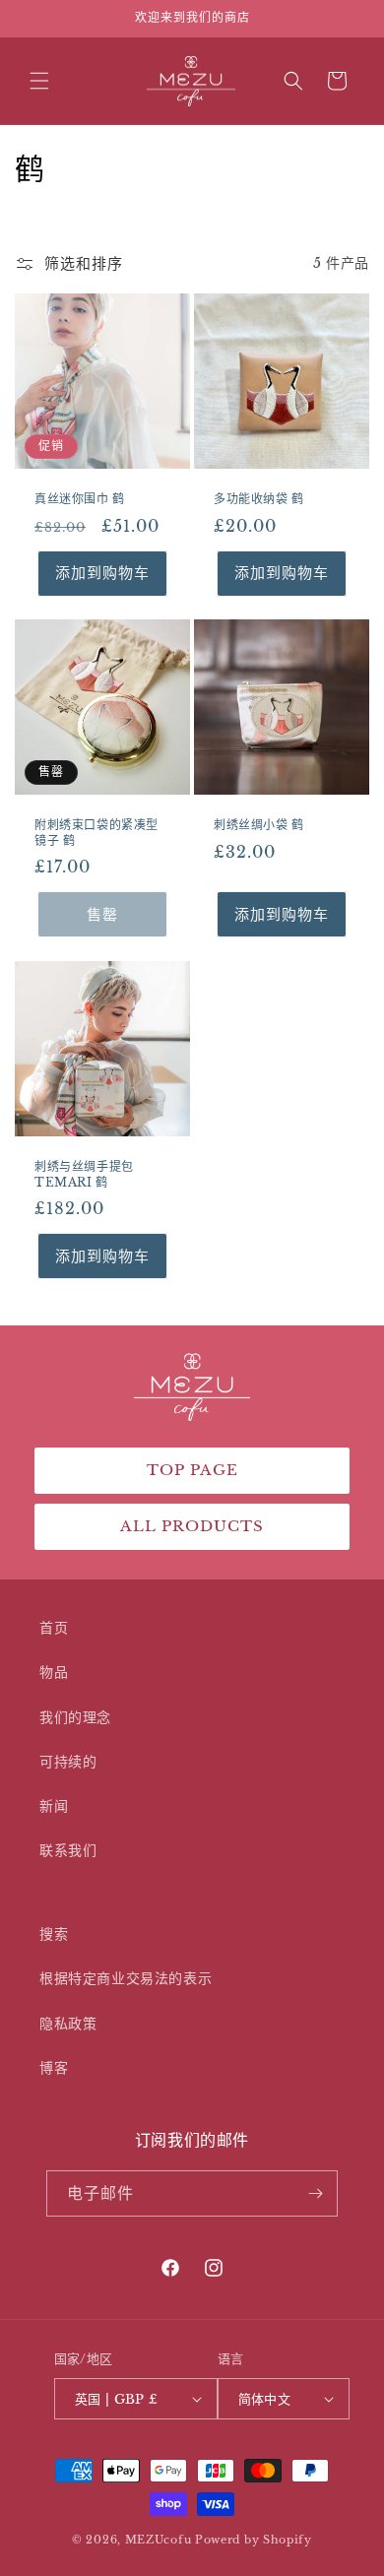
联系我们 (68, 1850)
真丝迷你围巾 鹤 (80, 499)
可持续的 (68, 1762)
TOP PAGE (192, 1470)
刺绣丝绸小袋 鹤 (259, 825)
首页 (54, 1628)
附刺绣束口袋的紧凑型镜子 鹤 (96, 833)
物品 (54, 1672)
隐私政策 (68, 2024)
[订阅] (315, 2193)
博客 (54, 2068)
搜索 (54, 1934)
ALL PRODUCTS (192, 1526)
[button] (39, 81)
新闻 (54, 1806)
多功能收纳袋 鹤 (259, 499)
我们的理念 (75, 1717)
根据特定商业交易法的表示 (126, 1978)
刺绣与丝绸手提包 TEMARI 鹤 (84, 1174)
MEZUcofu (159, 2540)
